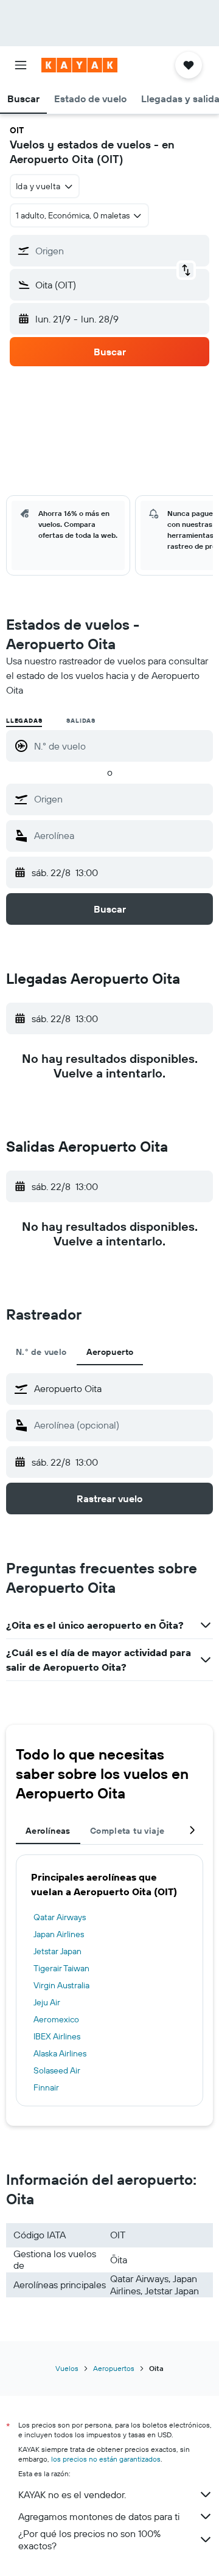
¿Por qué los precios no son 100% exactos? (89, 2539)
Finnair (46, 2087)
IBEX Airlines (57, 2036)
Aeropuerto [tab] (110, 1352)
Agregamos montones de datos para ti (99, 2516)
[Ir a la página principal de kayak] (79, 65)
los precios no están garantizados (106, 2459)
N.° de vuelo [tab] (41, 1352)
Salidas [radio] (81, 721)
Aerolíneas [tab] (48, 1831)
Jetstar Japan (57, 1951)
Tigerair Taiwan (61, 1968)
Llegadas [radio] (24, 721)
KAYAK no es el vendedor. (72, 2494)
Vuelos (67, 2368)
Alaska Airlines (60, 2053)
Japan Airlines (59, 1934)
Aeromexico (56, 2019)
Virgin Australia (61, 1985)
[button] (21, 65)
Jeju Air (47, 2002)
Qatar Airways (60, 1917)
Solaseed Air (57, 2070)
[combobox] (120, 799)
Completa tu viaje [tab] (127, 1831)
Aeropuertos (114, 2368)
